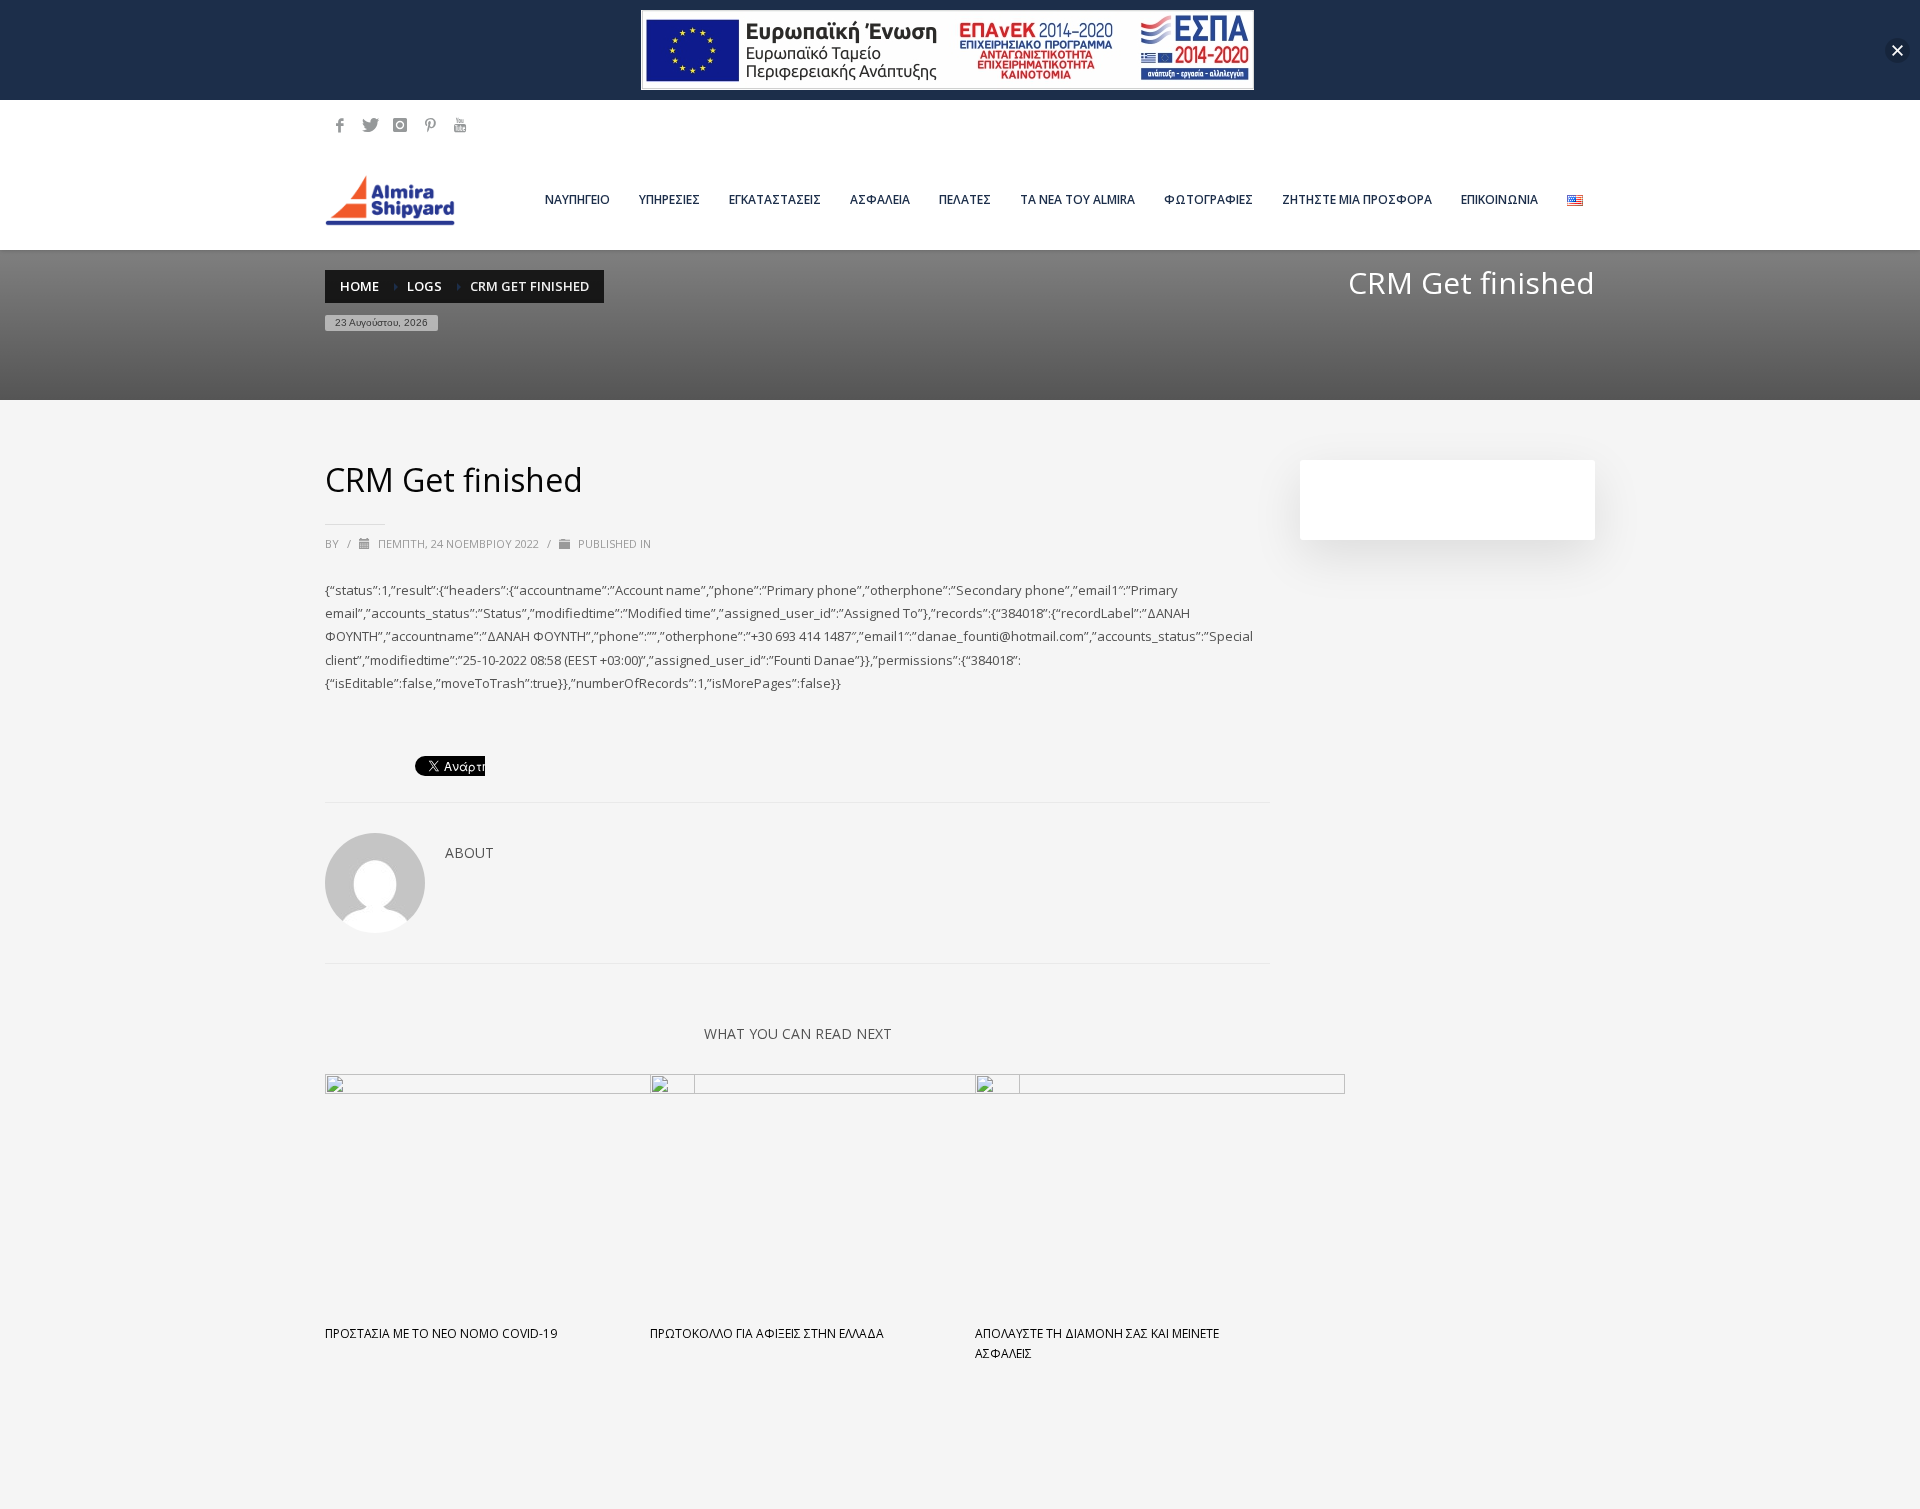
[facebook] (340, 125)
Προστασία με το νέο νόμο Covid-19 (441, 1333)
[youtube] (460, 125)
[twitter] (370, 125)
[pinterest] (430, 125)
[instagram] (400, 125)
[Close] (1897, 50)
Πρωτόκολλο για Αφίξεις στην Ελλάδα (767, 1333)
